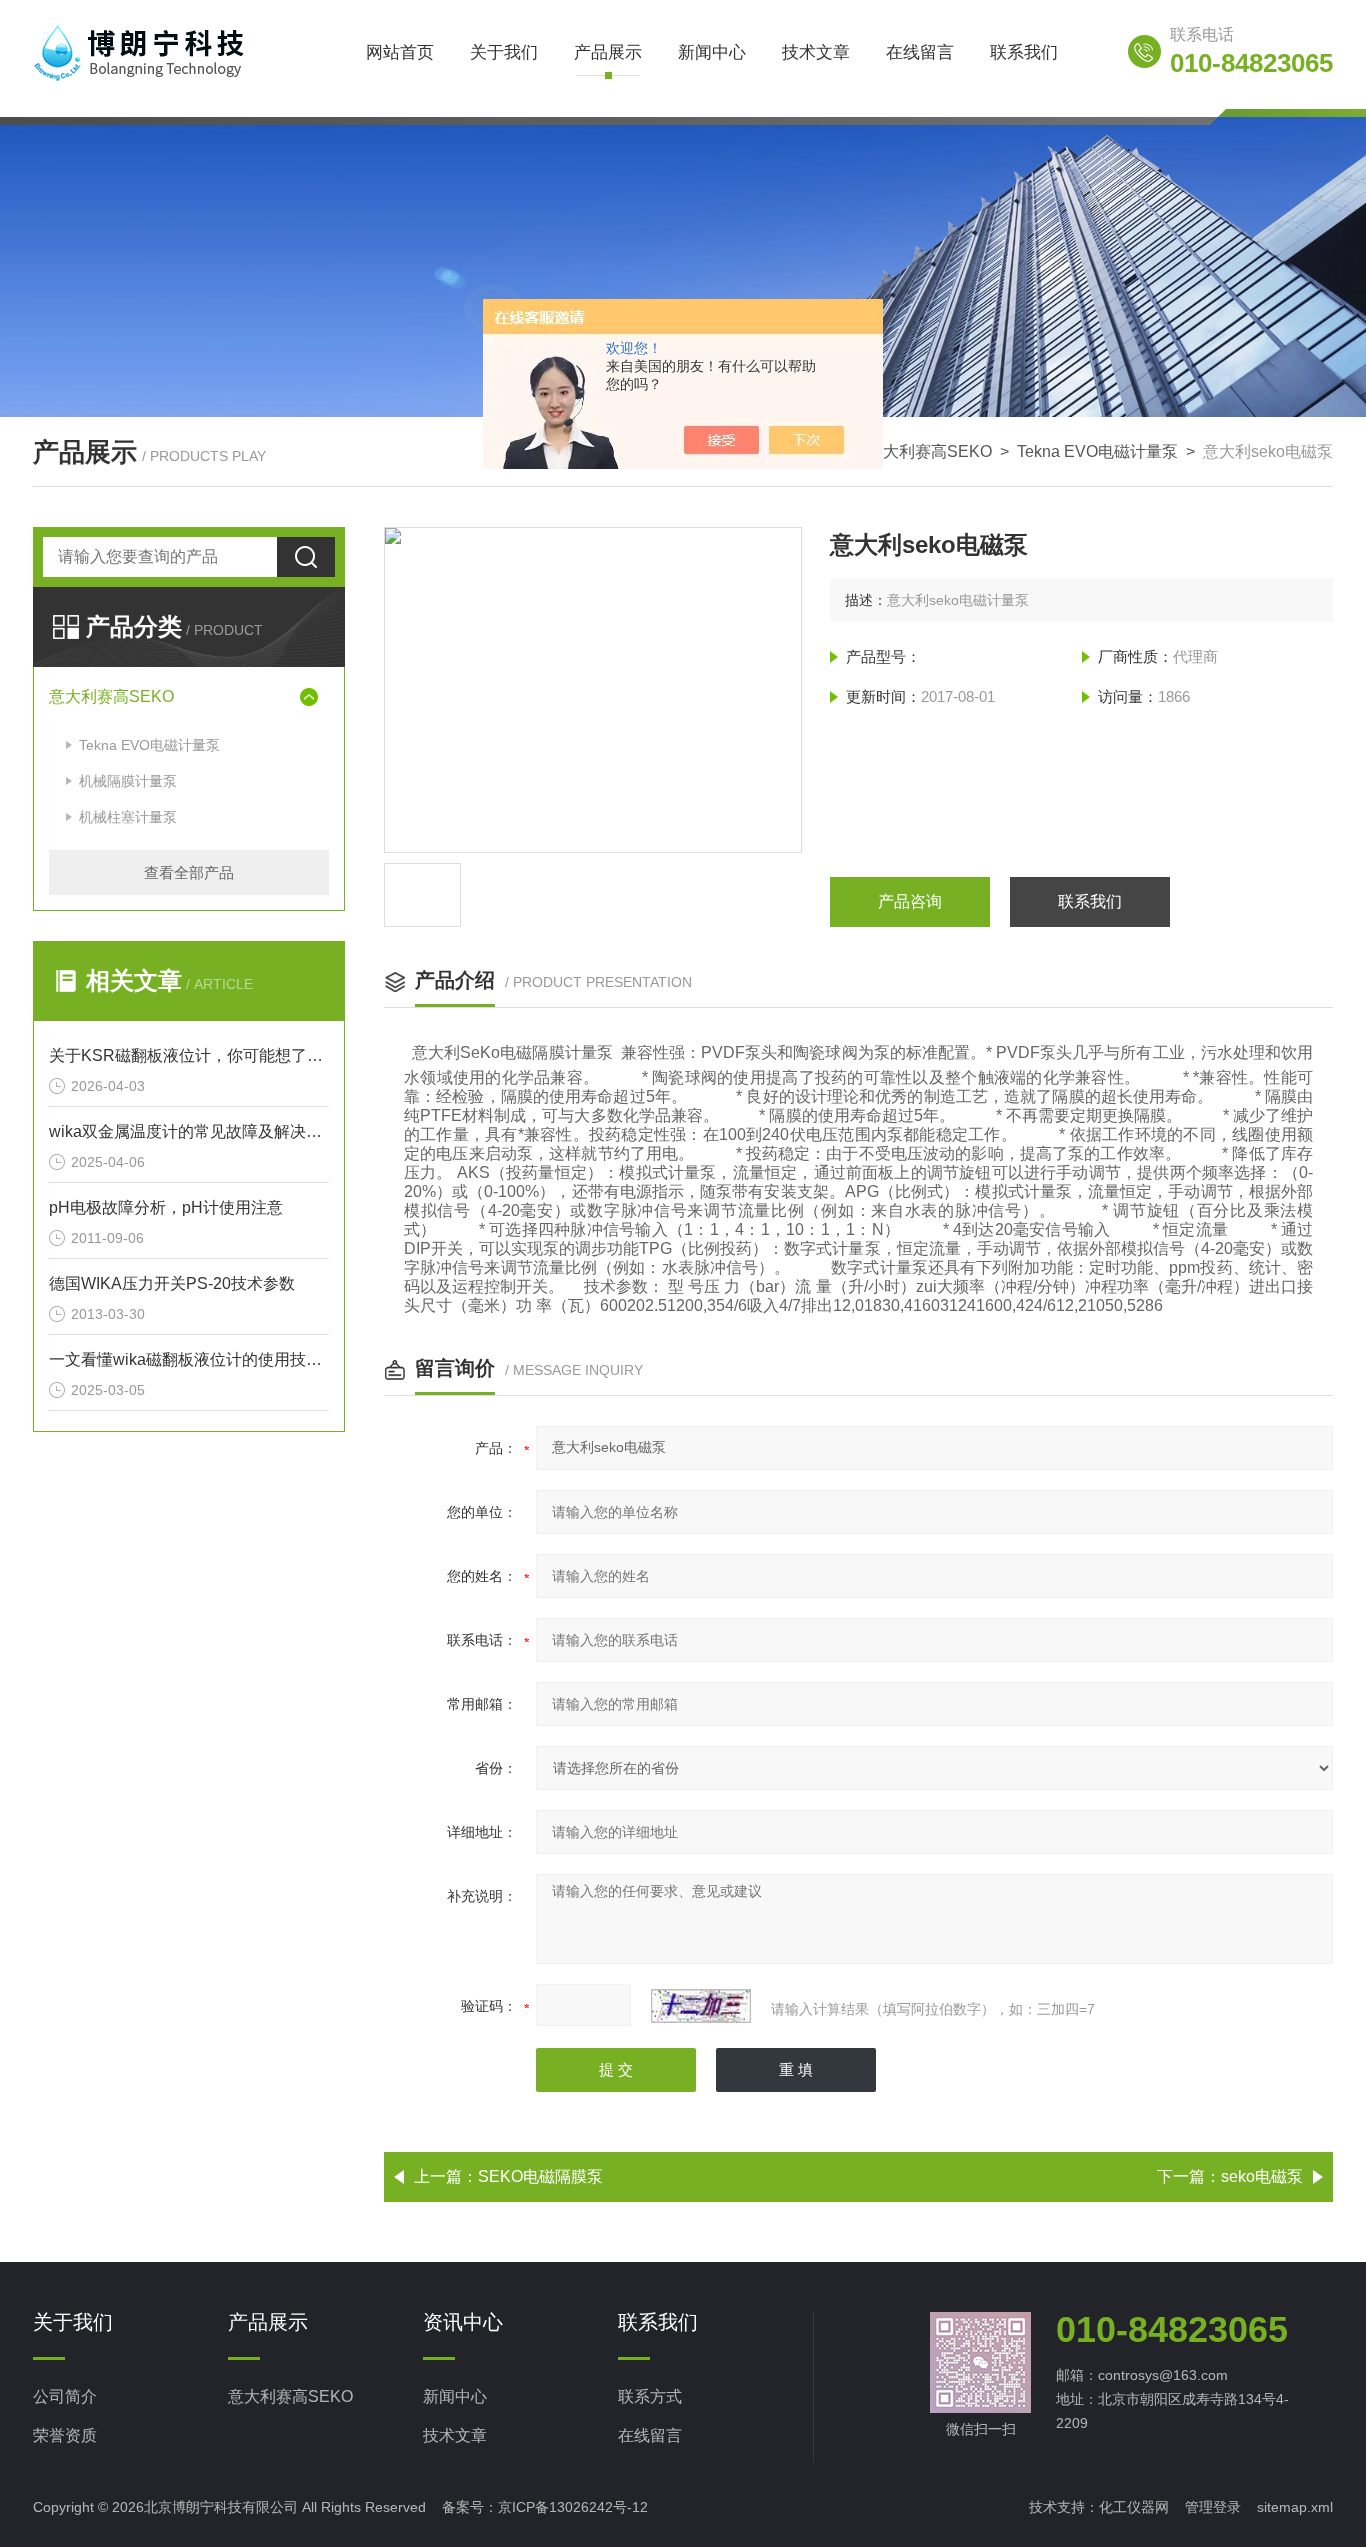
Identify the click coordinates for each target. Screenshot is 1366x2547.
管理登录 (1213, 2507)
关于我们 (504, 52)
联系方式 (650, 2396)
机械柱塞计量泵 (128, 817)
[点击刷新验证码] (701, 2006)
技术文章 (816, 52)
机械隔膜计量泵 (128, 781)
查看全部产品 (189, 872)
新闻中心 (712, 52)
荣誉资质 (65, 2435)
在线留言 (920, 52)
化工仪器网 (1134, 2507)
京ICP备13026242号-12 (573, 2507)
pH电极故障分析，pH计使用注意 (166, 1207)
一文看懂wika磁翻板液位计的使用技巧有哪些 (189, 1359)
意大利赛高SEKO (929, 451)
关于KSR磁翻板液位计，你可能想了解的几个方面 (189, 1055)
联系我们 (1024, 52)
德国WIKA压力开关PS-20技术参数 (172, 1283)
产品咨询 (910, 901)
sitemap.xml (1295, 2507)
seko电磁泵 (1262, 2176)
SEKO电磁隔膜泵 (540, 2176)
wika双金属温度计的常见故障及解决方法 (189, 1131)
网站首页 (400, 52)
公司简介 (65, 2396)
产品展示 (608, 52)
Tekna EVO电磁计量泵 (1097, 451)
